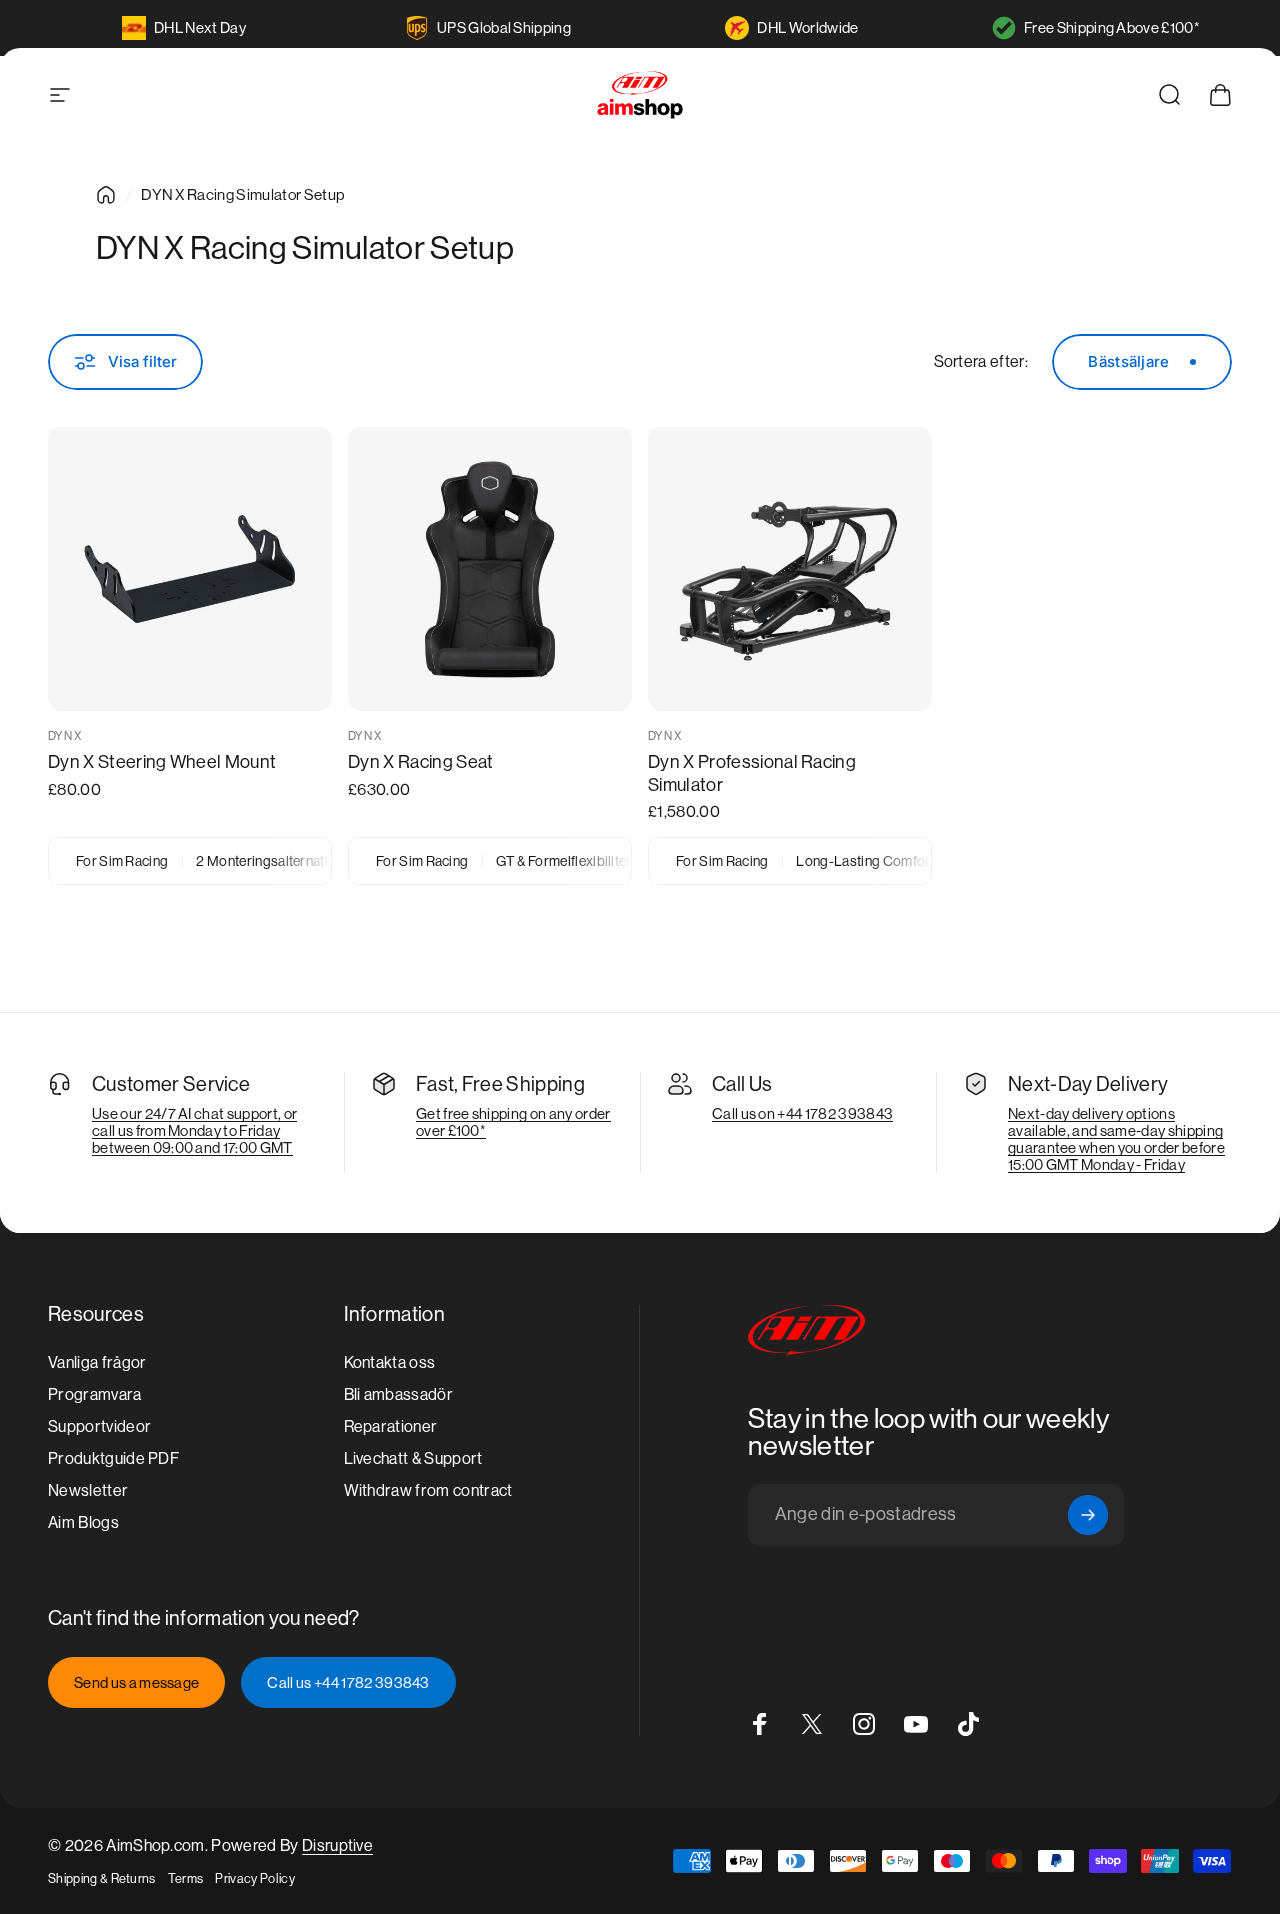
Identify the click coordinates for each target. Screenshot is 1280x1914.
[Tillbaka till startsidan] (106, 195)
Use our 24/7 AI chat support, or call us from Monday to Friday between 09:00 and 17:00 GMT (194, 1130)
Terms (186, 1878)
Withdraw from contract (428, 1490)
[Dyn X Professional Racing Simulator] (790, 569)
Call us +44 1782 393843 (348, 1682)
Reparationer (391, 1426)
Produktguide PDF (113, 1458)
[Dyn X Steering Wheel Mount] (190, 569)
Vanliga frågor (97, 1362)
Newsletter (88, 1490)
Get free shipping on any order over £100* (513, 1122)
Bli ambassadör (398, 1394)
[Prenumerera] (1088, 1515)
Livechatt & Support (413, 1458)
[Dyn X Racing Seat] (490, 569)
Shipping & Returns (102, 1878)
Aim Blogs (83, 1522)
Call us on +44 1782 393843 (802, 1113)
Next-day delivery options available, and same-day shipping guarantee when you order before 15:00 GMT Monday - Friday (1116, 1139)
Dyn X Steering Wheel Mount (162, 761)
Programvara (95, 1394)
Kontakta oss (390, 1362)
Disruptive (337, 1845)
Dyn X (65, 736)
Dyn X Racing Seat (420, 761)
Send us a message (136, 1682)
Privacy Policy (254, 1878)
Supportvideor (99, 1426)
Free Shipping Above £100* (1112, 27)
